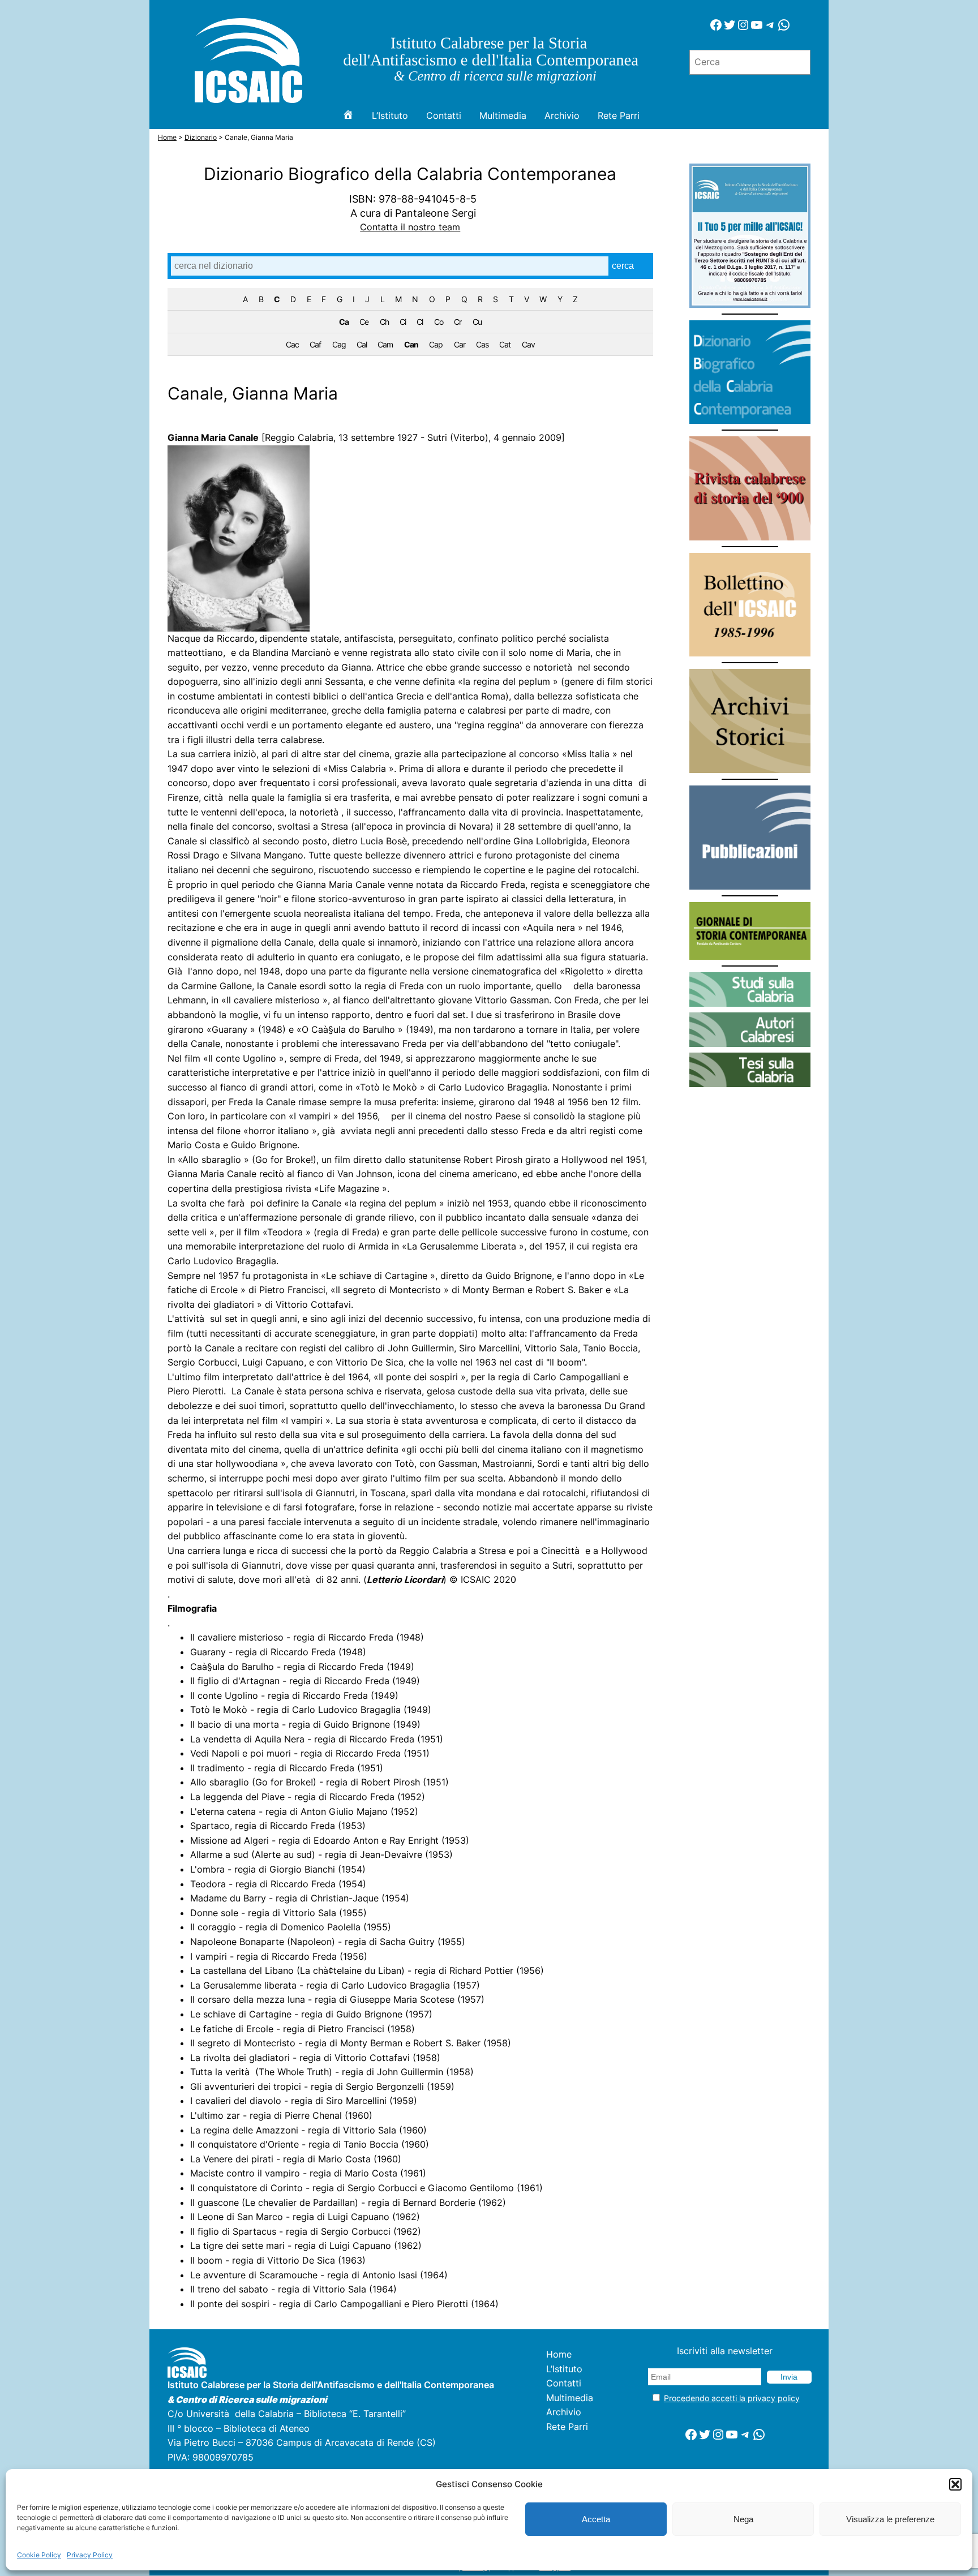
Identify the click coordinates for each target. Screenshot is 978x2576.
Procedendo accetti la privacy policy (732, 2398)
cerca (623, 266)
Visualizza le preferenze (890, 2519)
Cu (477, 322)
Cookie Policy (39, 2555)
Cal (362, 344)
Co (439, 322)
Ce (364, 322)
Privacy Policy (90, 2555)
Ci (403, 322)
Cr (458, 322)
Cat (505, 344)
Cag (339, 344)
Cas (482, 344)
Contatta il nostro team (410, 227)
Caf (315, 344)
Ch (384, 322)
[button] (955, 2484)
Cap (436, 344)
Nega (743, 2519)
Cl (420, 322)
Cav (528, 344)
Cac (292, 344)
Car (460, 344)
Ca (344, 322)
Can (411, 344)
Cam (385, 344)
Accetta (596, 2519)
